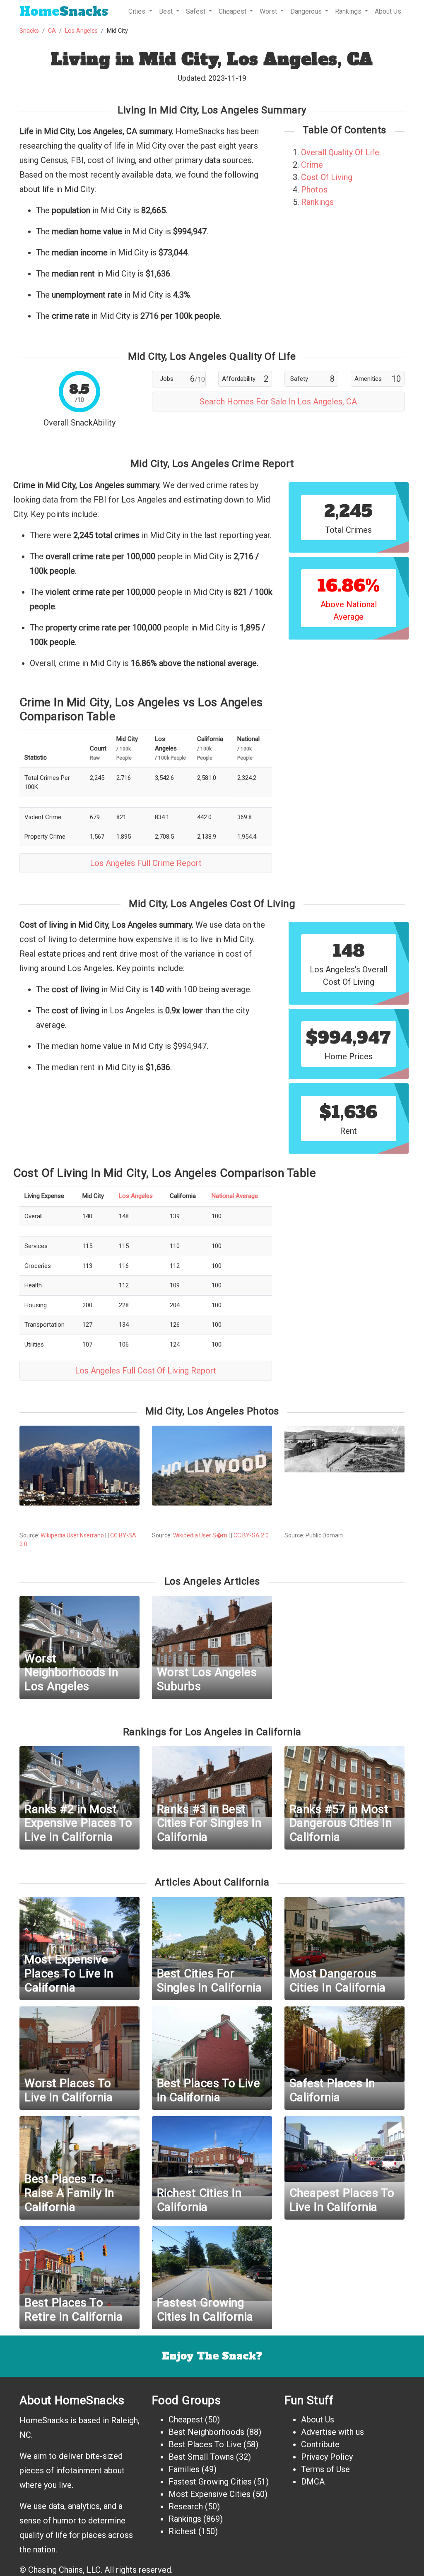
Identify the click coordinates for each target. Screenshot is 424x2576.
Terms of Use (325, 2469)
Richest (182, 2531)
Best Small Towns (201, 2457)
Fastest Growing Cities (210, 2482)
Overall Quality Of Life (340, 152)
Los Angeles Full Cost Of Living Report (146, 1371)
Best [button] (167, 11)
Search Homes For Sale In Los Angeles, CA (278, 402)
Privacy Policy (327, 2457)
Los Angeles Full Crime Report (146, 863)
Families (184, 2469)
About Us (388, 11)
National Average (235, 1196)
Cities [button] (138, 11)
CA (52, 31)
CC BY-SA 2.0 (251, 1535)
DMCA (313, 2482)
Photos (314, 190)
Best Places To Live (205, 2444)
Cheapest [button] (233, 11)
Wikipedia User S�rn (200, 1535)
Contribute (320, 2444)
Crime (312, 165)
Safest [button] (196, 11)
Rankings (317, 202)
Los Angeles (81, 31)
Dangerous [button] (307, 11)
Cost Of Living (327, 177)
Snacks (64, 11)
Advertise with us (332, 2432)
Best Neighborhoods (206, 2432)
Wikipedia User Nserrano (72, 1535)
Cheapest (186, 2420)
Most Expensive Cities (210, 2494)
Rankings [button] (349, 11)
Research (186, 2506)
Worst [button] (269, 11)
